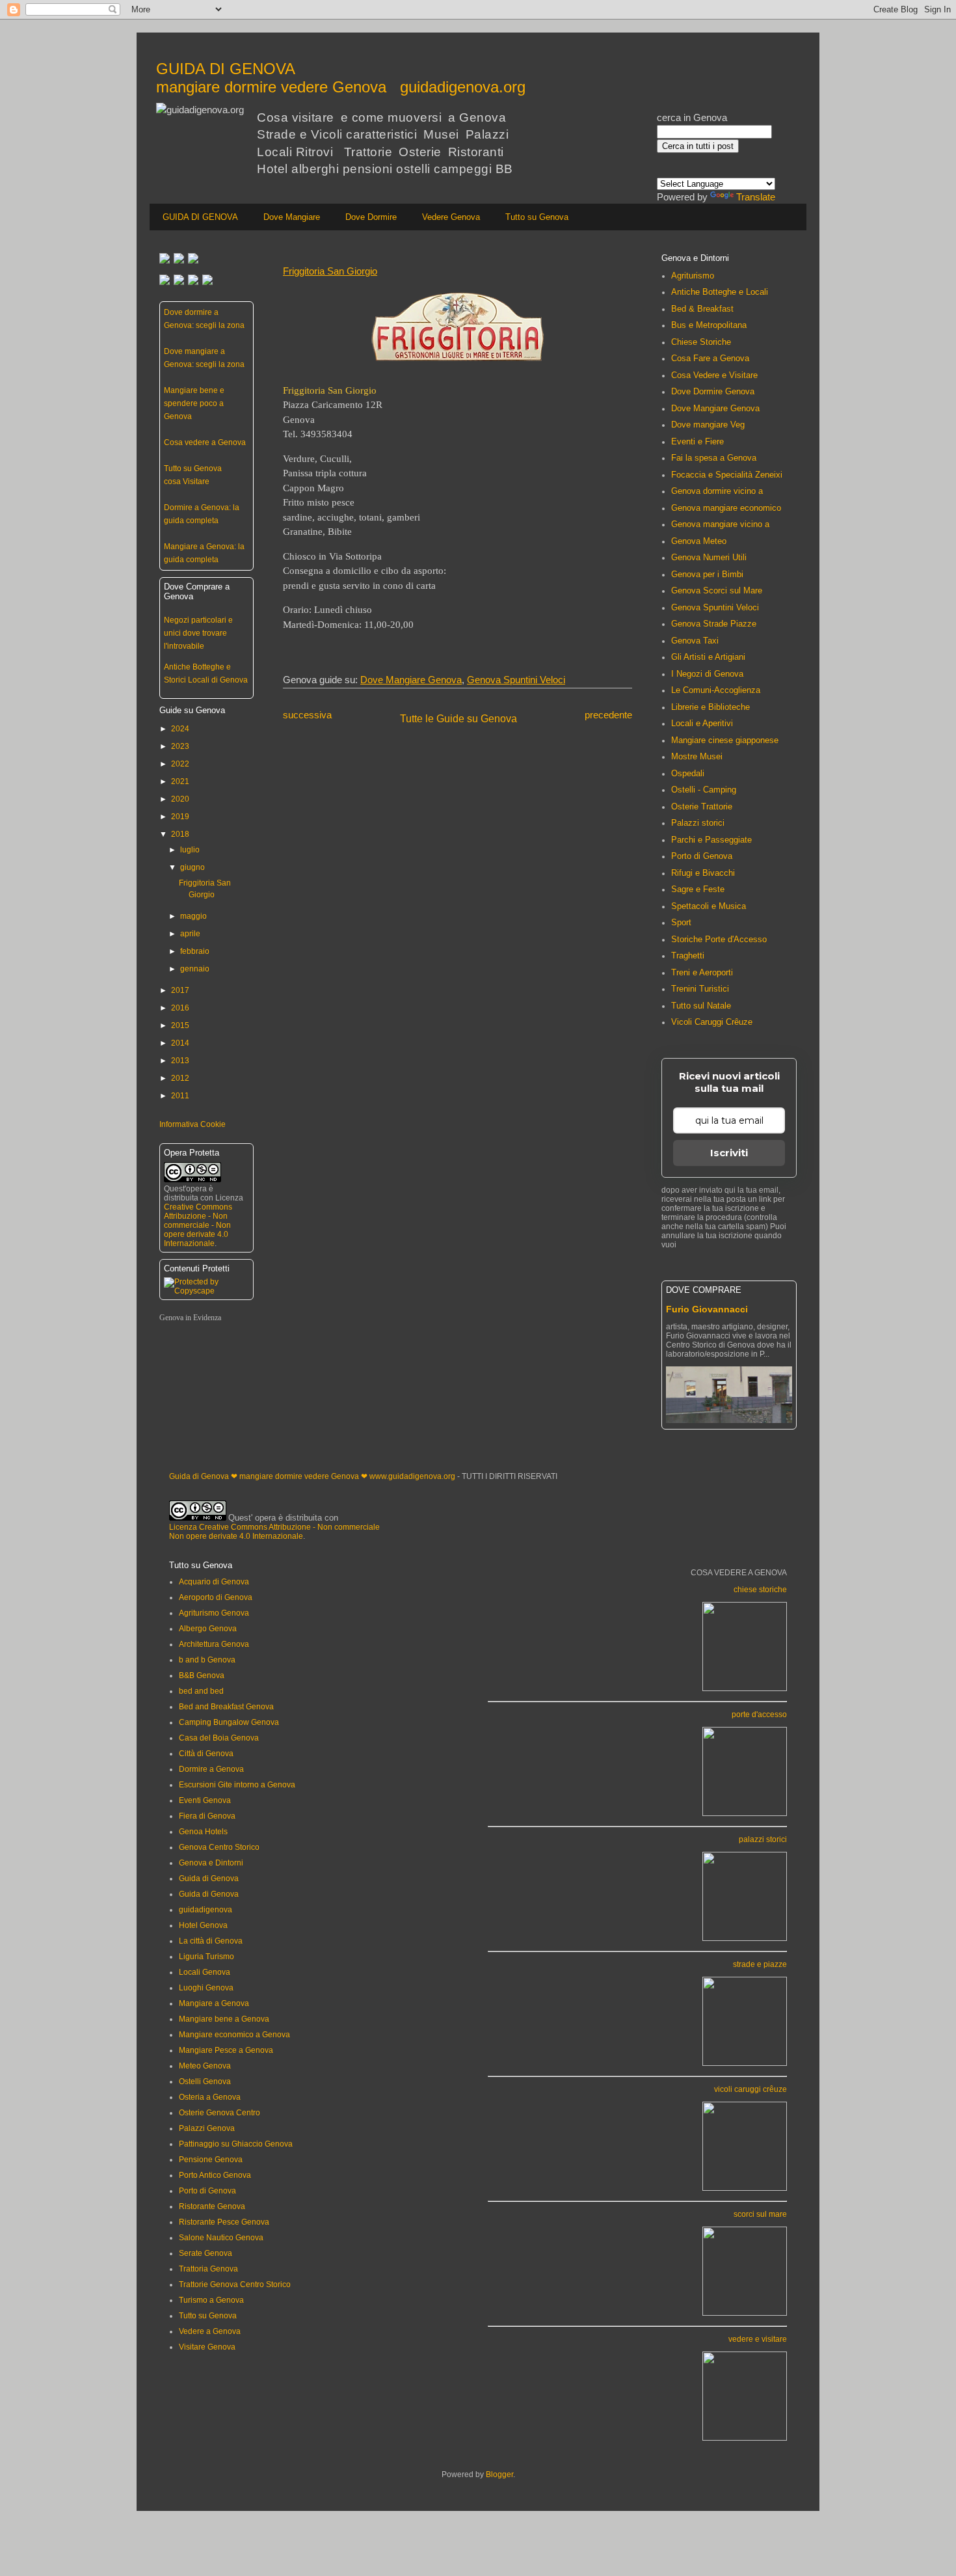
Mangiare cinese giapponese (725, 740)
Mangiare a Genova (214, 2003)
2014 (180, 1043)
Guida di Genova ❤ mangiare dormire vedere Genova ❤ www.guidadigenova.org (312, 1476)
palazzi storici (763, 1839)
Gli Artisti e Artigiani (708, 657)
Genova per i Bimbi (707, 574)
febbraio (195, 951)
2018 (180, 834)
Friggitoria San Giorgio (330, 271)
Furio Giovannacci (707, 1309)
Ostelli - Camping (704, 790)
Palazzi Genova (207, 2128)
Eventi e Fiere (697, 441)
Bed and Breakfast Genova (226, 1707)
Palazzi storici (698, 823)
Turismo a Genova (211, 2300)
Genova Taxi (695, 641)
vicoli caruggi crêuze (750, 2089)
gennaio (195, 969)
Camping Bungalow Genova (229, 1722)
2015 (180, 1025)
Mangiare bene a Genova (224, 2019)
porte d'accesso (759, 1715)
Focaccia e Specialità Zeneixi (727, 475)
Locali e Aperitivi (702, 723)
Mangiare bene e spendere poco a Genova (194, 403)
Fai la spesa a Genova (714, 458)
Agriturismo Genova (214, 1613)
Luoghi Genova (206, 1988)
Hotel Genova (203, 1925)
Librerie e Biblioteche (710, 707)
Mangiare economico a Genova (234, 2035)
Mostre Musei (697, 756)
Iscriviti (729, 1153)
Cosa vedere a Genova (205, 442)
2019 (180, 817)
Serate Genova (206, 2253)
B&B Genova (202, 1675)
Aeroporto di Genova (216, 1597)
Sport (681, 922)
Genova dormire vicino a (717, 491)
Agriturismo (693, 276)
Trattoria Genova (208, 2269)
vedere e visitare (758, 2339)
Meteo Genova (205, 2066)
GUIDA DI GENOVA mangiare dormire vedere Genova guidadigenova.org (341, 78)
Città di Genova (206, 1754)
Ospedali (688, 773)
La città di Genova (211, 1941)
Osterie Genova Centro (219, 2113)
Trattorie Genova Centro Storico (235, 2285)
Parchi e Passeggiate (711, 840)
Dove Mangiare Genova (411, 680)
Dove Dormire (371, 217)
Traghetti (688, 956)
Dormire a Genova (211, 1769)
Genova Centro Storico (219, 1847)
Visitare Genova (207, 2347)
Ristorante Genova (212, 2206)
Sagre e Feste (698, 889)
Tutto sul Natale (701, 1006)
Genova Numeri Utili (709, 557)
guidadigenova (206, 1910)
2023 (180, 746)
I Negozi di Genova (707, 674)
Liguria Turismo (206, 1957)
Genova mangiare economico (726, 508)
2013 (180, 1061)
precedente (608, 715)
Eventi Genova (205, 1800)
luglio (190, 850)
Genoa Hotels (203, 1832)
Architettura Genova (214, 1644)
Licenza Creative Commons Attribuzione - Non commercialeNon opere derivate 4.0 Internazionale (274, 1532)
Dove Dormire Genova (713, 391)
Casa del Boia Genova (219, 1738)
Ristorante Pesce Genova (224, 2222)
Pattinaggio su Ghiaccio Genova (236, 2144)
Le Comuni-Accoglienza (716, 690)
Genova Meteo (699, 541)
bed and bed (201, 1691)
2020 (180, 799)
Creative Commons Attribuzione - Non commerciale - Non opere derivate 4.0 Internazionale (198, 1225)
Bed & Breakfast (702, 309)
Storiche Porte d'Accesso (719, 939)
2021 (180, 781)
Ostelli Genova (205, 2081)
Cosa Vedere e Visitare (714, 375)
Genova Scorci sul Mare (717, 590)
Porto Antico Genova (215, 2175)
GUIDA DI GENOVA (200, 217)
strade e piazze (760, 1964)
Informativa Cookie (193, 1124)
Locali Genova (205, 1972)
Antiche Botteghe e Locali (720, 292)
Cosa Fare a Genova (710, 358)
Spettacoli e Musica (709, 906)
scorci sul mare (760, 2214)
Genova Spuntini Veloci (516, 680)
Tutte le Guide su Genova (458, 719)
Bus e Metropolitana (709, 325)
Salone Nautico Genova (221, 2238)
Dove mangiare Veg (708, 425)
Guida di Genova (209, 1878)
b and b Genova (207, 1660)
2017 (180, 990)
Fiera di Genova (207, 1816)
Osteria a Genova (210, 2097)
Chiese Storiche (701, 342)
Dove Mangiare (292, 217)
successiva (307, 715)
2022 (180, 764)
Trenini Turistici (700, 989)
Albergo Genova (208, 1629)
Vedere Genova (451, 217)
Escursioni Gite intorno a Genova (237, 1785)
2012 (180, 1078)
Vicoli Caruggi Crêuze (712, 1022)
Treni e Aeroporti (702, 972)
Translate (756, 197)
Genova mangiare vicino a (720, 524)
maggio (193, 916)
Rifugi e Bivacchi (703, 873)
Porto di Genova (702, 856)
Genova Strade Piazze (714, 624)
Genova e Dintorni (211, 1863)
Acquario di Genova (214, 1582)
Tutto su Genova (537, 217)
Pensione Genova (211, 2160)
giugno (193, 867)
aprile (190, 934)
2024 (180, 729)
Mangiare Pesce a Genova (226, 2050)
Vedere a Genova (210, 2331)
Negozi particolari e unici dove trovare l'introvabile (198, 633)
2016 (180, 1008)
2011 (180, 1096)
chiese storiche (760, 1590)
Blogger (499, 2474)
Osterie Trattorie (702, 807)
